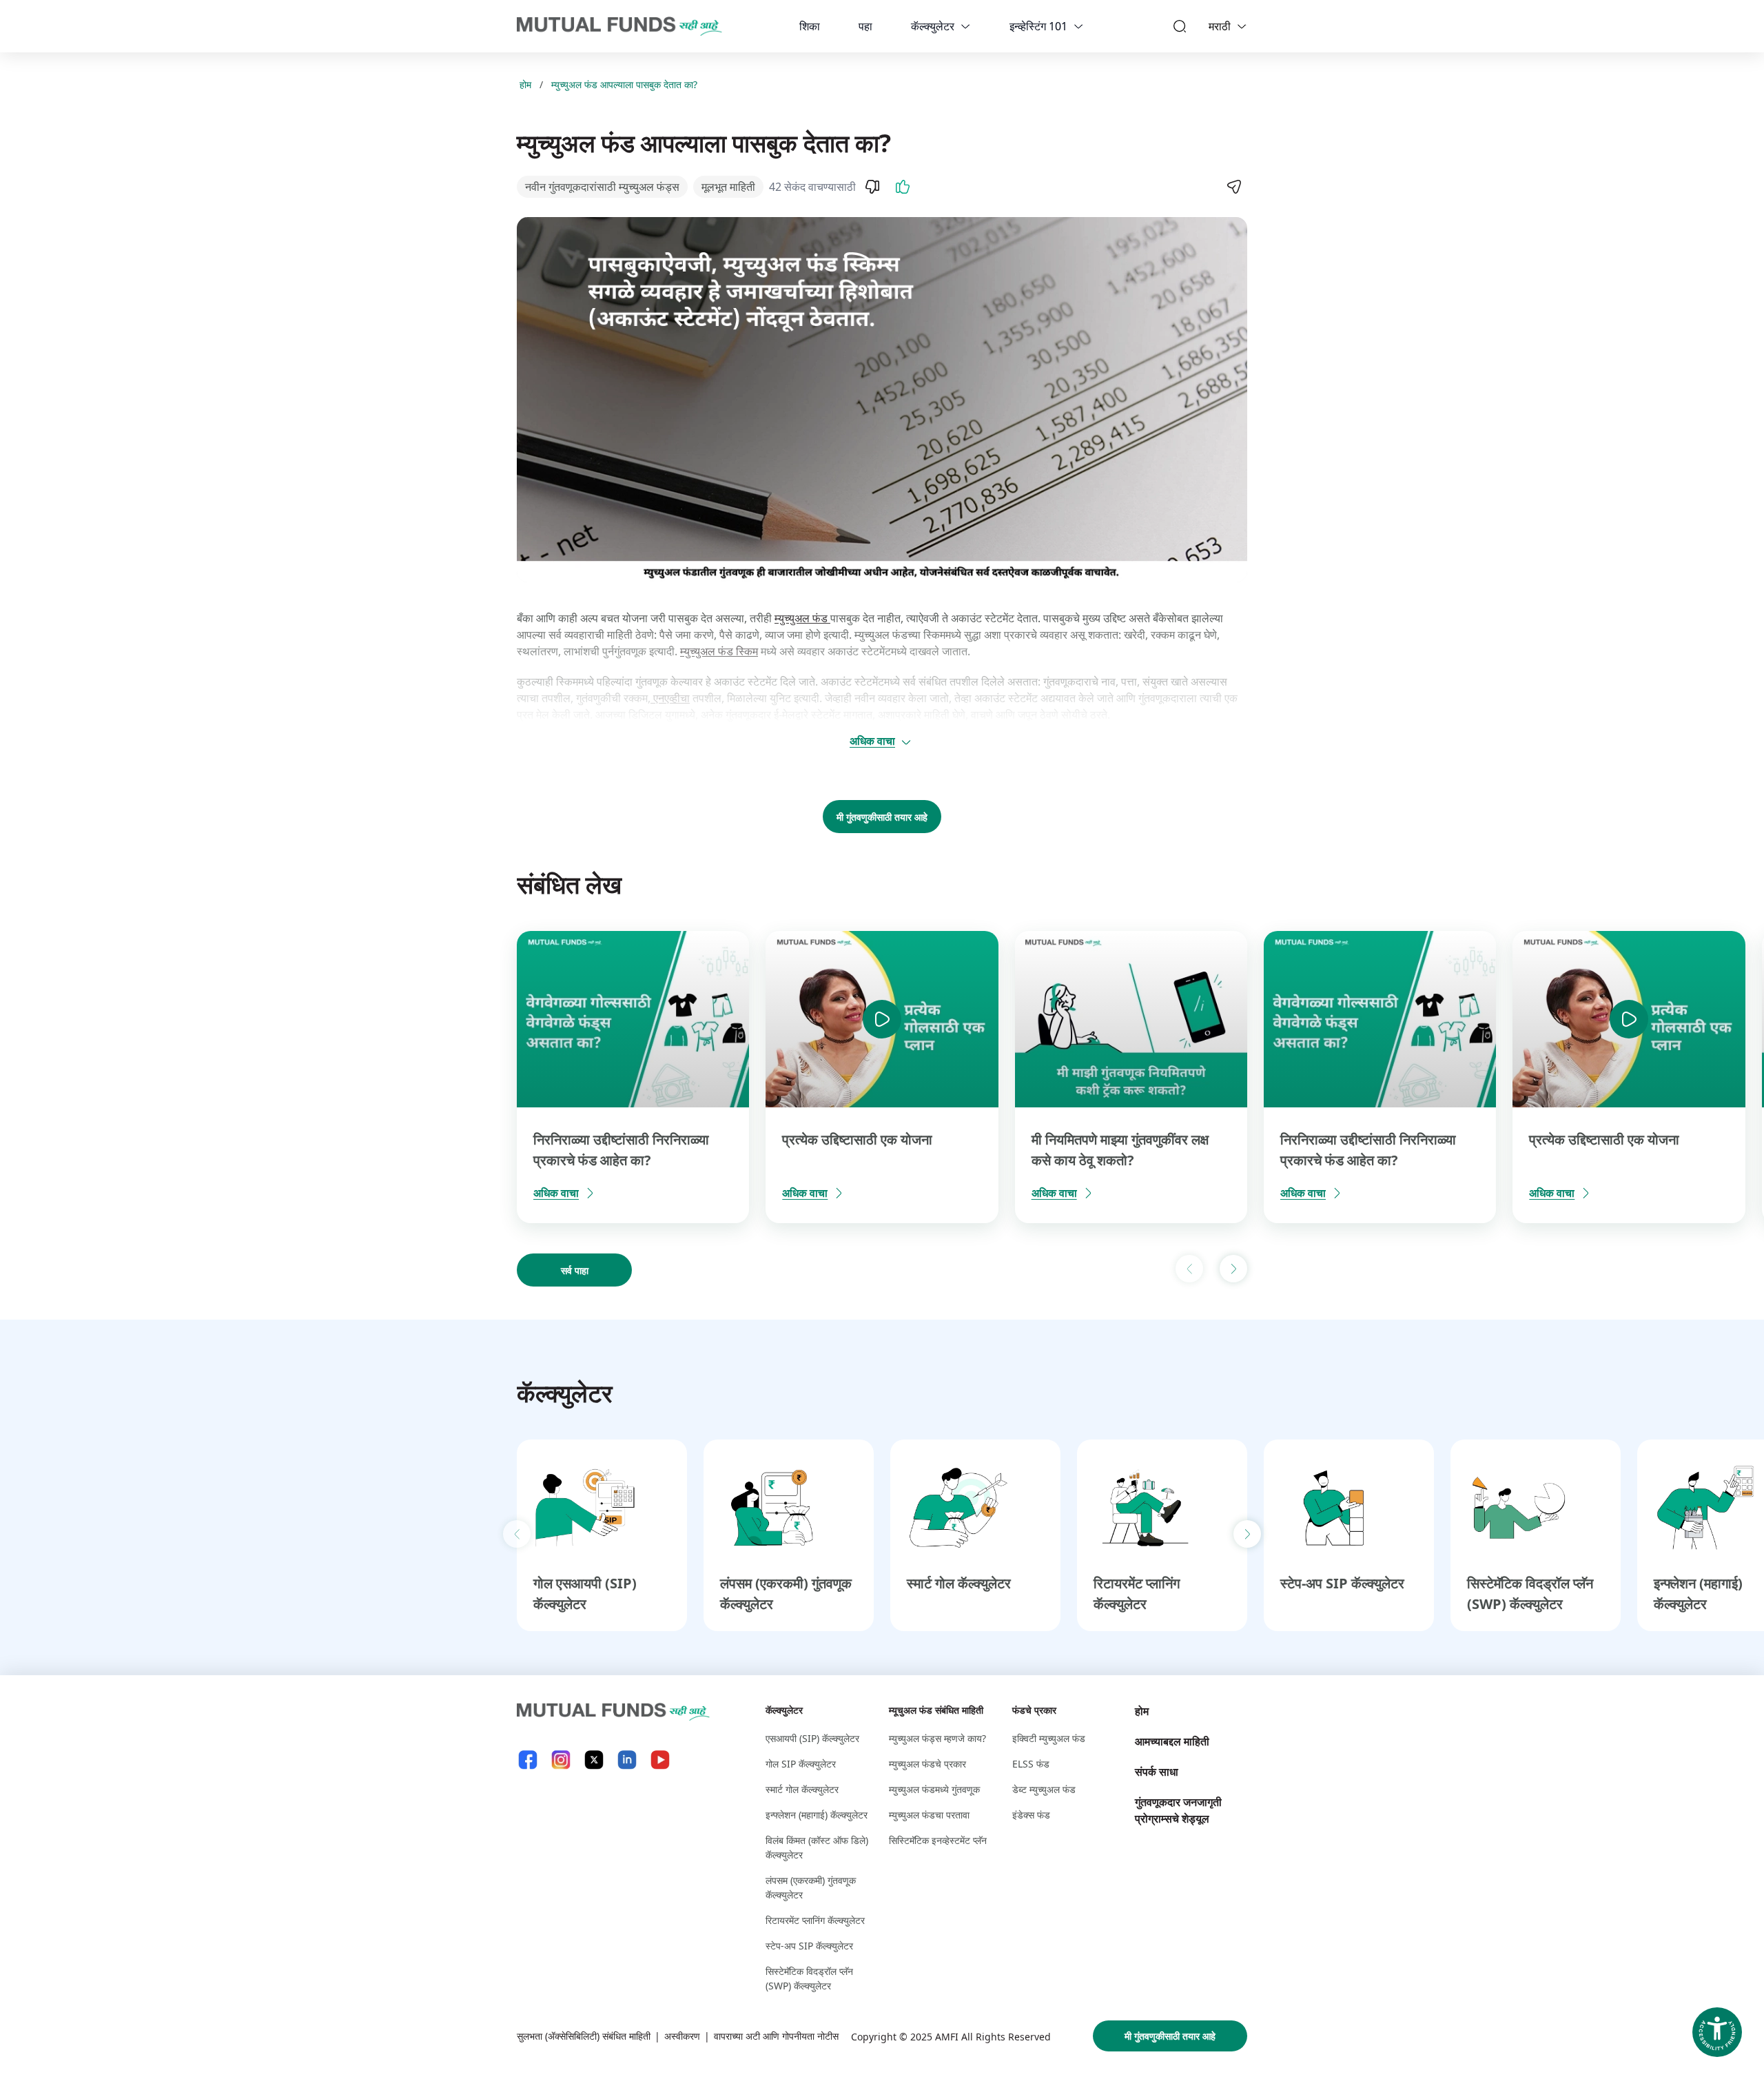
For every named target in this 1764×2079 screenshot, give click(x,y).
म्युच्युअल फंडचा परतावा (929, 1815)
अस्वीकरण (682, 2036)
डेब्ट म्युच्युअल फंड (1044, 1789)
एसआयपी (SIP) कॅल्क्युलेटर (812, 1738)
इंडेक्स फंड (1031, 1815)
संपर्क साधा (1157, 1772)
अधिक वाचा (872, 741)
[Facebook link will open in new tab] (528, 1760)
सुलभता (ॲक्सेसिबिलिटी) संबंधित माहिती (584, 2036)
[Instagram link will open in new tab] (561, 1760)
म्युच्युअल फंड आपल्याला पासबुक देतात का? (624, 84)
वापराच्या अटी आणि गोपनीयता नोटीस (776, 2036)
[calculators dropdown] (965, 26)
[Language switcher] (1242, 26)
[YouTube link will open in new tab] (660, 1760)
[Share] (1233, 187)
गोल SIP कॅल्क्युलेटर (801, 1764)
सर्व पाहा (575, 1270)
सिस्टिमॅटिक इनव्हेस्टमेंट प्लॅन (938, 1840)
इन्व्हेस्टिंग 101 (1038, 26)
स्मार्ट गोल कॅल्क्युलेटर (959, 1583)
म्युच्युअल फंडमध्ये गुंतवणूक (934, 1789)
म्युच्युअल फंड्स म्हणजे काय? (937, 1738)
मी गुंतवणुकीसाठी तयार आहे (882, 817)
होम (525, 84)
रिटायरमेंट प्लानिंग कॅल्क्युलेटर (815, 1920)
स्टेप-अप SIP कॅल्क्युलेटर (1342, 1583)
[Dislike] (872, 187)
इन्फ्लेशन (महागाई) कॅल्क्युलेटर (817, 1815)
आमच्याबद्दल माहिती (1172, 1741)
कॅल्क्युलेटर (933, 26)
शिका (810, 26)
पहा (865, 26)
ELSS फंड (1031, 1764)
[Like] (903, 187)
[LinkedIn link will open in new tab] (627, 1760)
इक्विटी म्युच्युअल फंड (1049, 1738)
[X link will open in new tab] (594, 1760)
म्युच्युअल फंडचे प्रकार (927, 1764)
